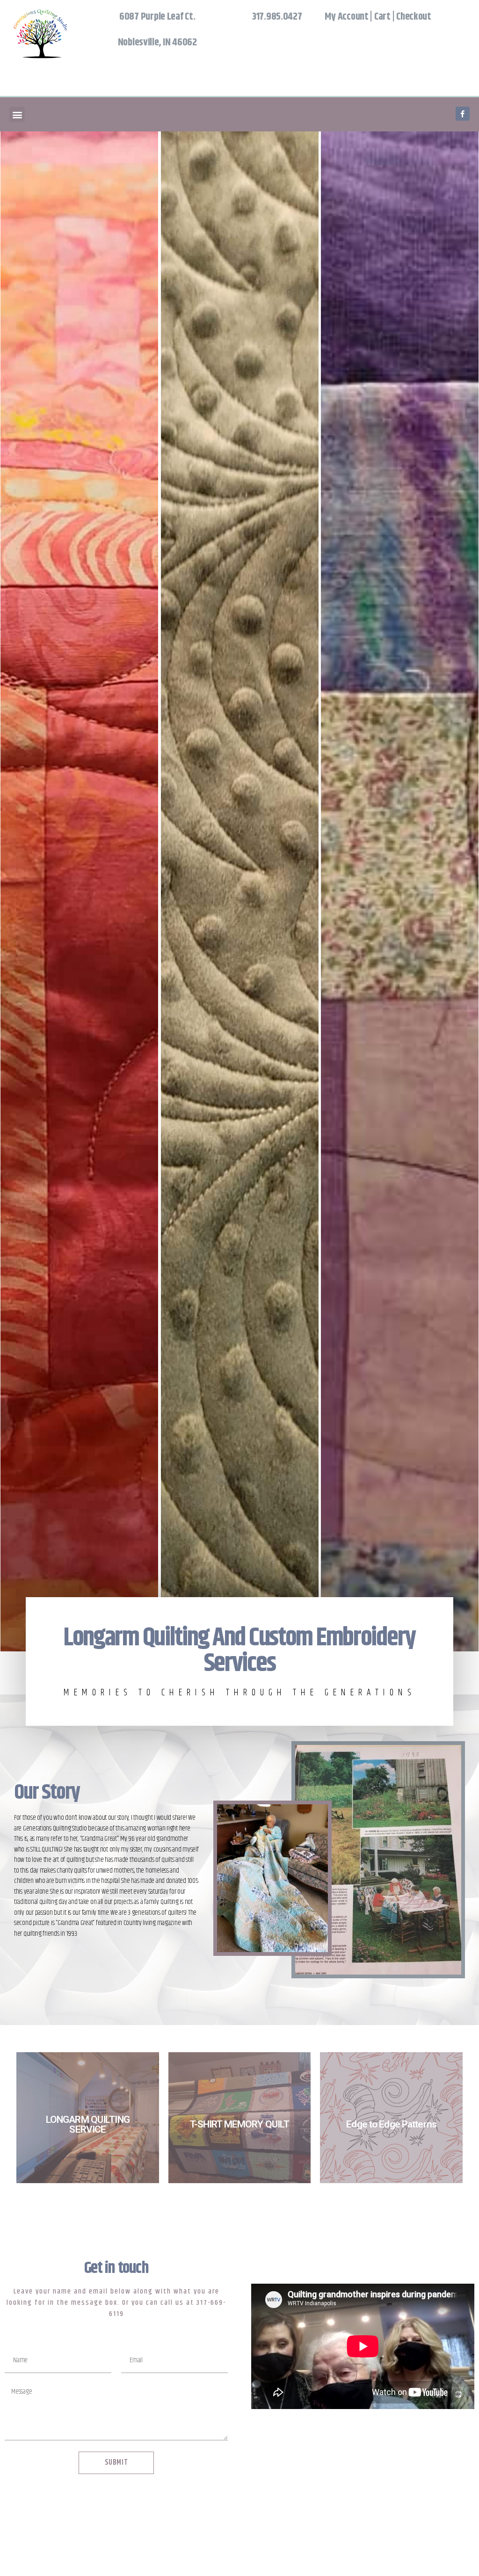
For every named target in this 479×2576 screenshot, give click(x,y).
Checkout (414, 17)
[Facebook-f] (463, 114)
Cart (382, 17)
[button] (17, 114)
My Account (346, 17)
